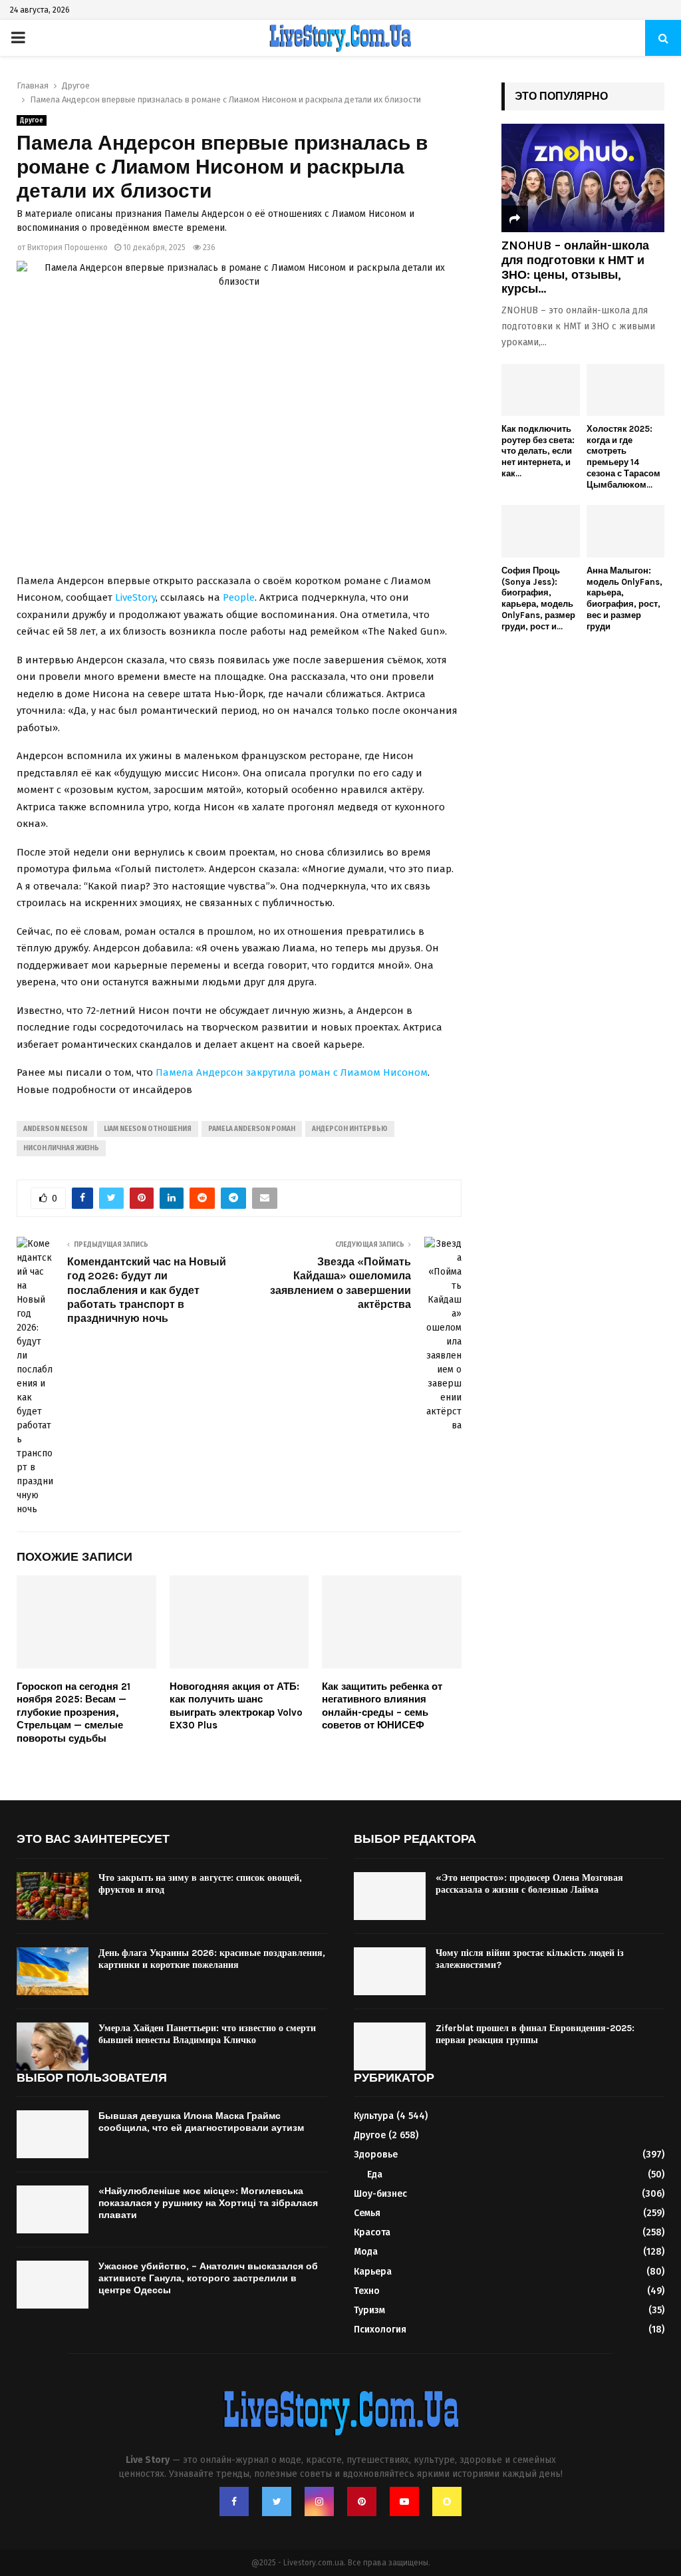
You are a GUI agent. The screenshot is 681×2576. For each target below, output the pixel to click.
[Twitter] (277, 2501)
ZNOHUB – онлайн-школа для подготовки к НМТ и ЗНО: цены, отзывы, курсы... (575, 267)
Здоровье (376, 2155)
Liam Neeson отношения (148, 1129)
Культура (374, 2116)
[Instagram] (319, 2501)
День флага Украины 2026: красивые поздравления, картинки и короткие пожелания (212, 1959)
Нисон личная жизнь (61, 1148)
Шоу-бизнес (380, 2194)
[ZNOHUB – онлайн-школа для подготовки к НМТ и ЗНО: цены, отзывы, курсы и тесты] (583, 178)
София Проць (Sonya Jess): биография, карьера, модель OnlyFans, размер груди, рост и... (538, 598)
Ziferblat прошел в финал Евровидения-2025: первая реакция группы (535, 2034)
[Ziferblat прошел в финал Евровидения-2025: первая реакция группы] (390, 2046)
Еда (375, 2174)
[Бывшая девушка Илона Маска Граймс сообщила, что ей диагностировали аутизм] (53, 2134)
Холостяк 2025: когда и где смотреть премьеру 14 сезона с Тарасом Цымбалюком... (623, 457)
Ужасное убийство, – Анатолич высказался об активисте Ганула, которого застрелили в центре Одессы (208, 2278)
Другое (32, 120)
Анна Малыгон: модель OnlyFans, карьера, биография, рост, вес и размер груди (624, 598)
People (239, 597)
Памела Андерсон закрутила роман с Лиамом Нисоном (292, 1072)
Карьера (373, 2272)
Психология (380, 2330)
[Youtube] (404, 2501)
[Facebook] (234, 2501)
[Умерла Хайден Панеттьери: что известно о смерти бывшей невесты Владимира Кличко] (53, 2046)
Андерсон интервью (350, 1129)
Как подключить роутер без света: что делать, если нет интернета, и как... (538, 451)
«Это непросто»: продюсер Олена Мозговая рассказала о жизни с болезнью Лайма (529, 1884)
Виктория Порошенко (68, 247)
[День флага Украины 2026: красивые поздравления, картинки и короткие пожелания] (53, 1971)
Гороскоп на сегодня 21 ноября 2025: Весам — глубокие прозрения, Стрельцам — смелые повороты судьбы (73, 1712)
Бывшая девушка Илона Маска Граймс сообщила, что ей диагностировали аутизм (201, 2122)
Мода (366, 2252)
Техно (367, 2291)
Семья (367, 2213)
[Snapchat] (447, 2501)
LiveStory (135, 597)
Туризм (369, 2310)
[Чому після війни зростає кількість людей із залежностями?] (390, 1971)
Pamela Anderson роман (252, 1129)
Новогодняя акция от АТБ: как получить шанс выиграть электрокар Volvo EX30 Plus (236, 1706)
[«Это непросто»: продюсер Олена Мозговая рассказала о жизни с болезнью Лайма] (390, 1896)
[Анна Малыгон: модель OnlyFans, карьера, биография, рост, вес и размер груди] (626, 531)
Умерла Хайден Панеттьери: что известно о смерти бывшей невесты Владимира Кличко (207, 2034)
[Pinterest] (362, 2501)
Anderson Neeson (55, 1129)
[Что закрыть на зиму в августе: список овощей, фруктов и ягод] (53, 1896)
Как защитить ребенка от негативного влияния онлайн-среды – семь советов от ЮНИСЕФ (382, 1706)
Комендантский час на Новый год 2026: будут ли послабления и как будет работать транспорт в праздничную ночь (147, 1290)
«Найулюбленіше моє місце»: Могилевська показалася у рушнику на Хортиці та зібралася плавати (208, 2203)
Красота (372, 2232)
